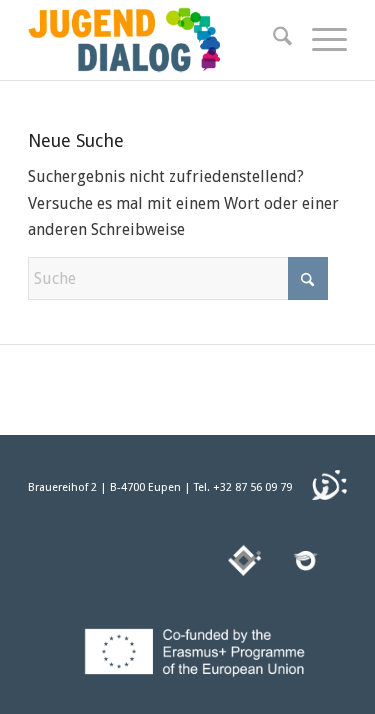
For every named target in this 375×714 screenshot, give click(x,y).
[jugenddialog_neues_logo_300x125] (155, 40)
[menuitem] (272, 40)
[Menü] (319, 40)
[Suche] (272, 40)
